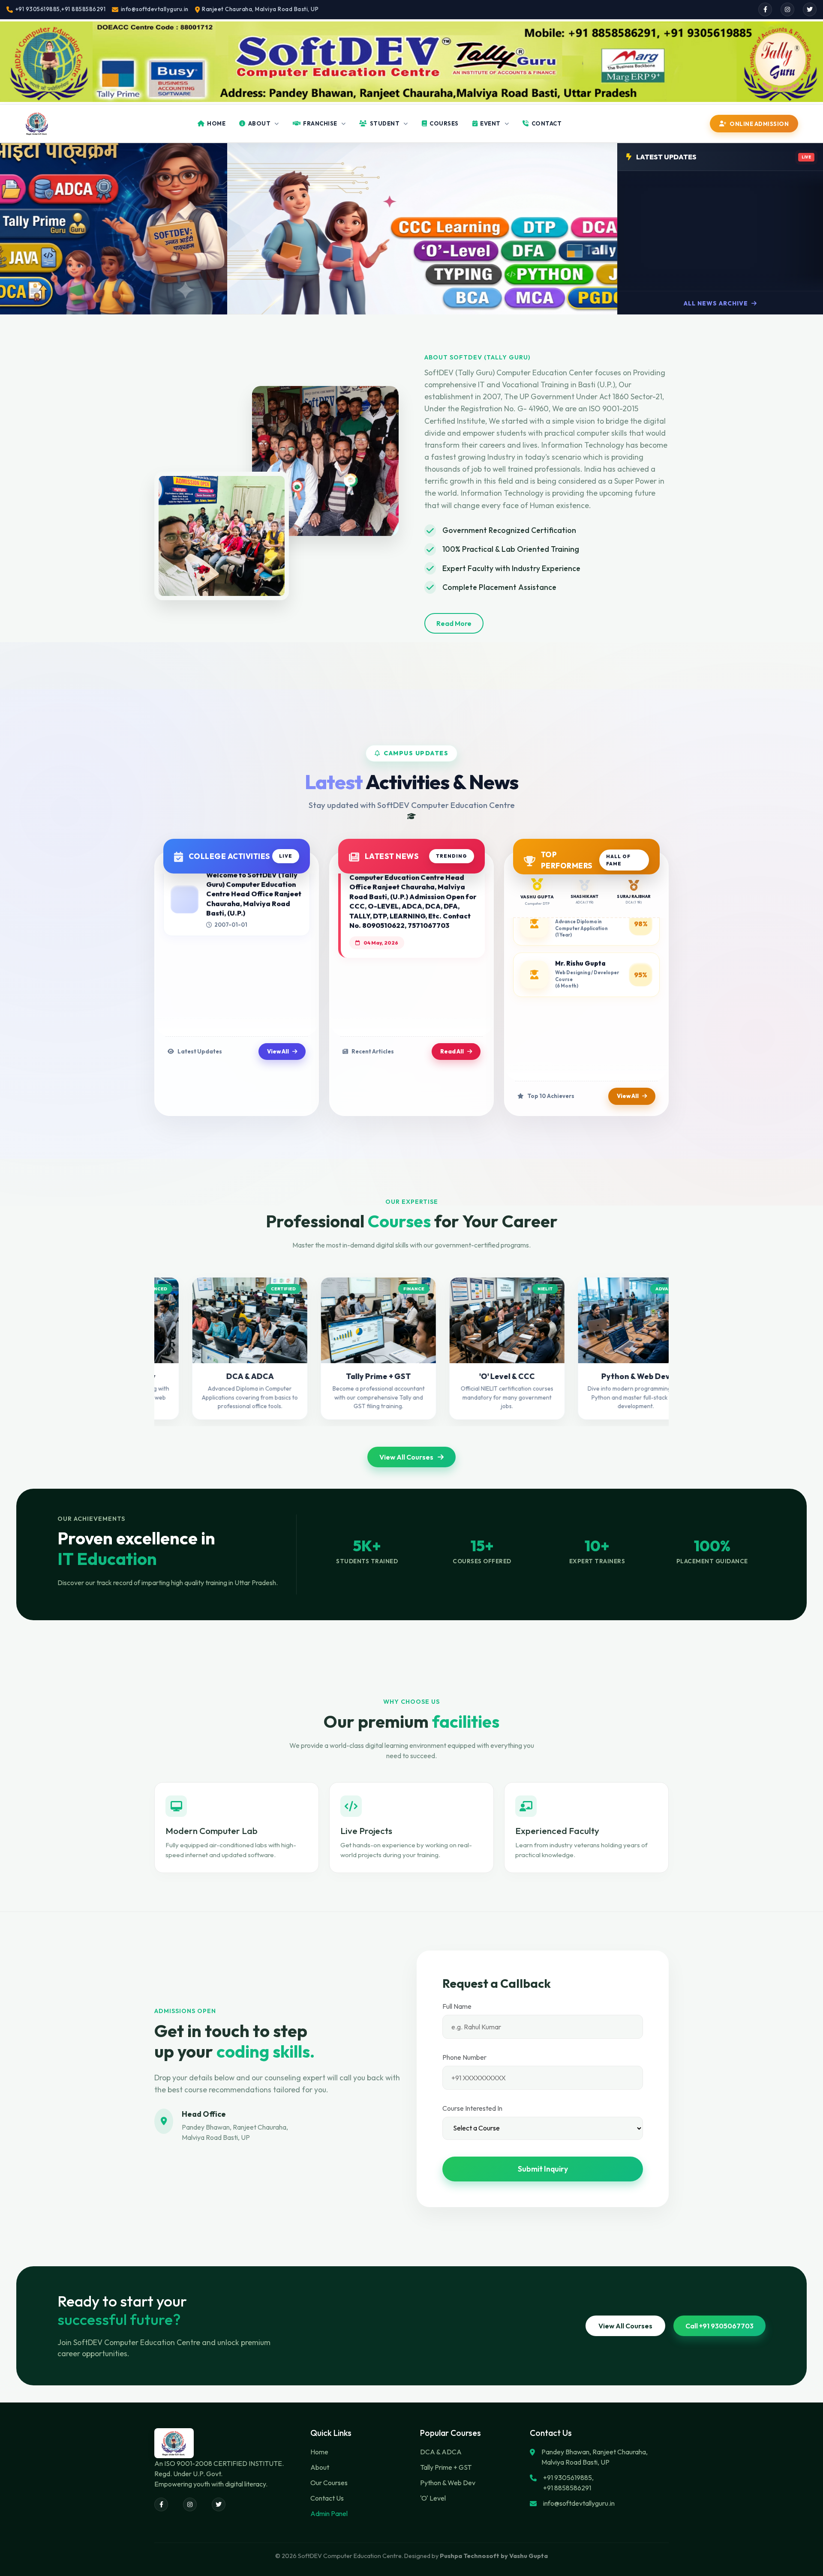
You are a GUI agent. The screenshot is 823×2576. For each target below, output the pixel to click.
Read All (452, 1051)
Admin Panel (329, 2513)
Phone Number (464, 2057)
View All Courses (406, 1457)
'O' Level (433, 2498)
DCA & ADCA (441, 2452)
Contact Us (327, 2498)
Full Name (457, 2006)
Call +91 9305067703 (719, 2326)
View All (278, 1051)
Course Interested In (472, 2108)
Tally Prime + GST (446, 2467)
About (320, 2467)
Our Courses (329, 2483)
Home (319, 2452)
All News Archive (717, 303)
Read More (454, 623)
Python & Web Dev (448, 2483)
